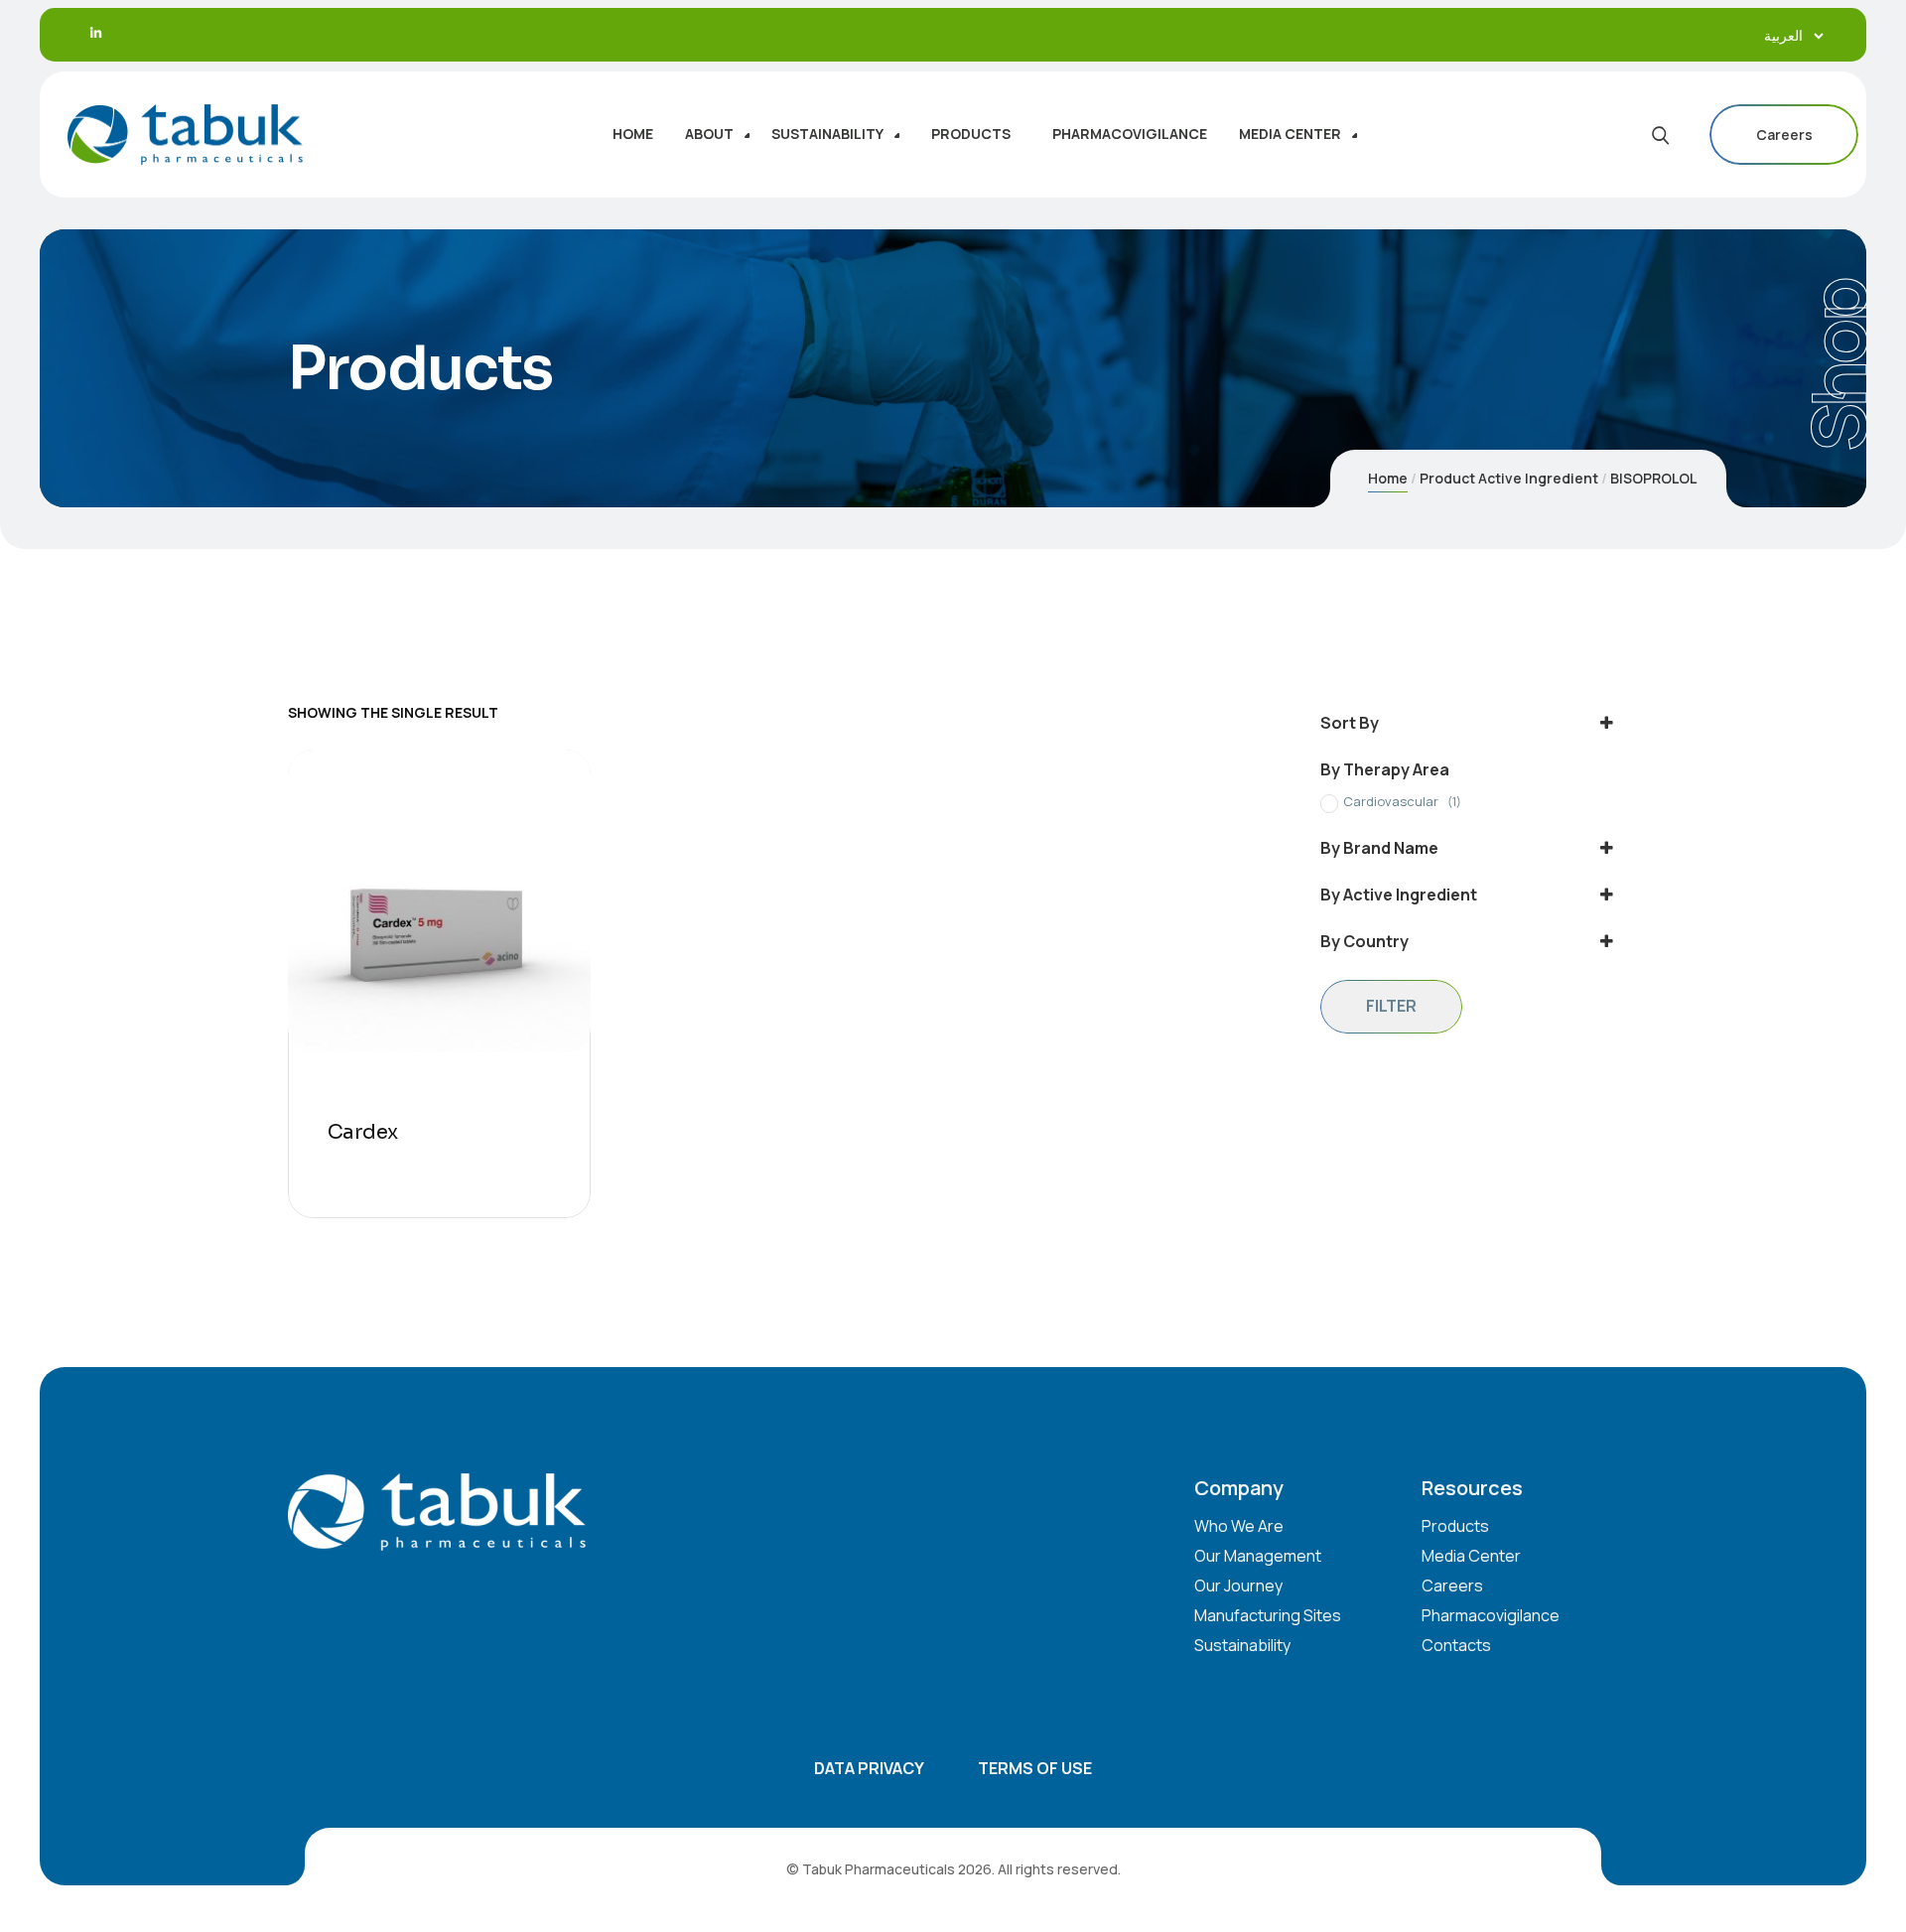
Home (1388, 478)
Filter (1391, 1006)
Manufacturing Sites (1268, 1615)
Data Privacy (869, 1768)
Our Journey (1238, 1586)
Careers (1784, 135)
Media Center (1471, 1556)
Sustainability (1242, 1645)
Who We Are (1239, 1526)
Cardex (362, 1132)
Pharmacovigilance (1491, 1615)
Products (1455, 1526)
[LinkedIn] (96, 33)
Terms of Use (1035, 1768)
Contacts (1456, 1645)
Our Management (1258, 1556)
